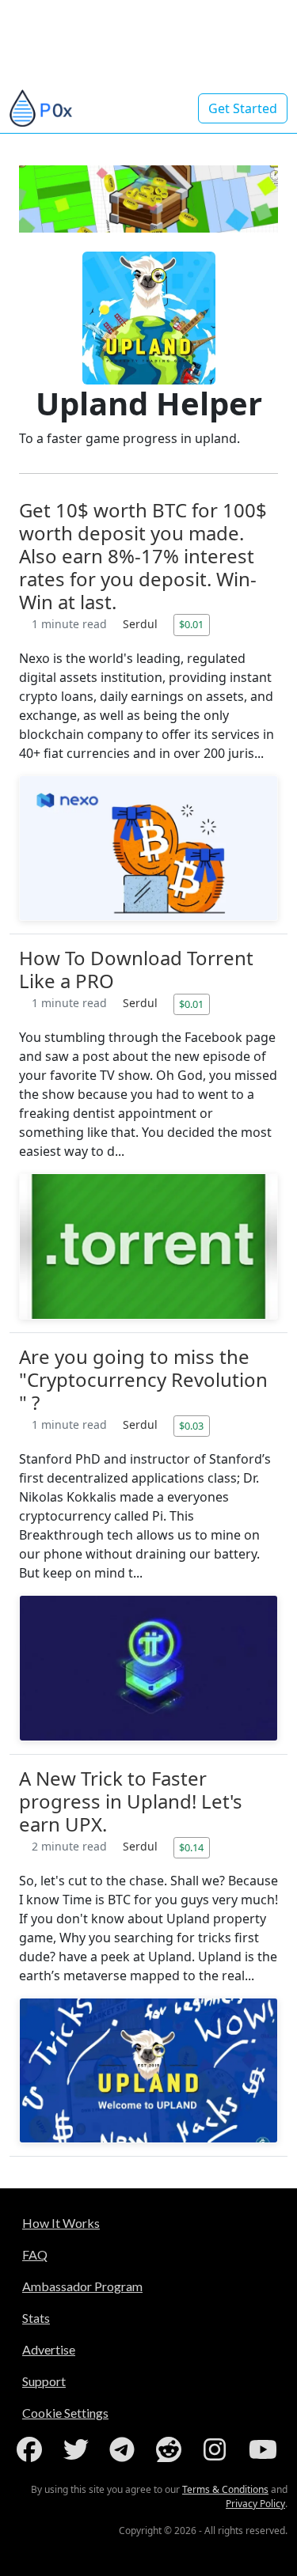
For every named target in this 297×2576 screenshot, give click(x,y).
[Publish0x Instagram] (218, 2449)
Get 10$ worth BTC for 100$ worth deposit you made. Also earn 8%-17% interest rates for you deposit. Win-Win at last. (143, 556)
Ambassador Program (82, 2286)
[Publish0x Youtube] (265, 2449)
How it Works (61, 2223)
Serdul (142, 624)
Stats (36, 2318)
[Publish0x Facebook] (32, 2449)
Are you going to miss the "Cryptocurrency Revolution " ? (143, 1379)
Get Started (243, 108)
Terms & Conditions (225, 2489)
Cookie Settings (65, 2413)
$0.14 (191, 1847)
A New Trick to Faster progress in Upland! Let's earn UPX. (131, 1801)
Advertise (49, 2349)
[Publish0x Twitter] (79, 2449)
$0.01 (191, 624)
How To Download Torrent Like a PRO (136, 969)
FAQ (35, 2254)
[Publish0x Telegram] (125, 2449)
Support (44, 2381)
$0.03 (191, 1426)
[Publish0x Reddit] (172, 2449)
